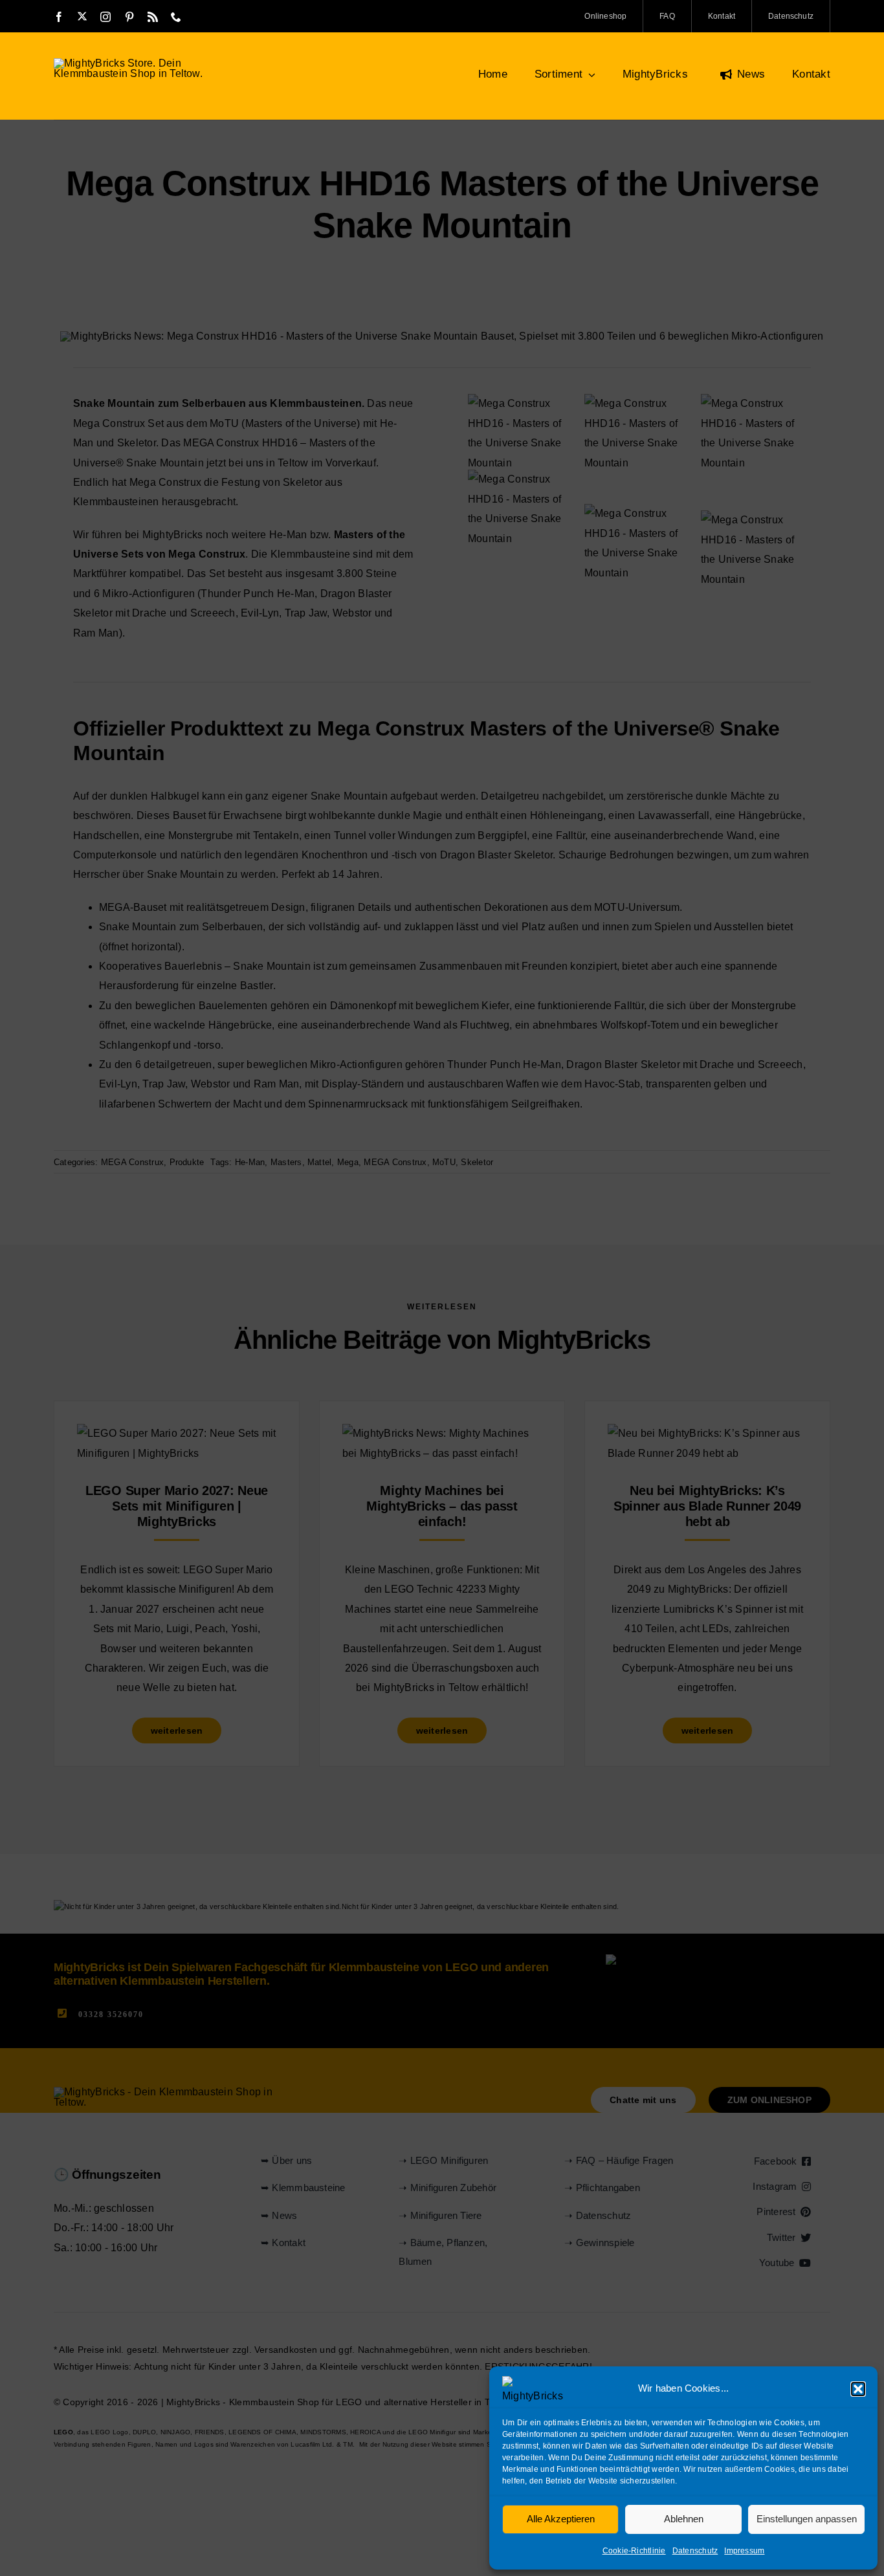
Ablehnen (684, 2519)
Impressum (744, 2551)
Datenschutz (695, 2551)
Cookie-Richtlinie (634, 2551)
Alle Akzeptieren (561, 2519)
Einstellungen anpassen (807, 2519)
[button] (858, 2389)
